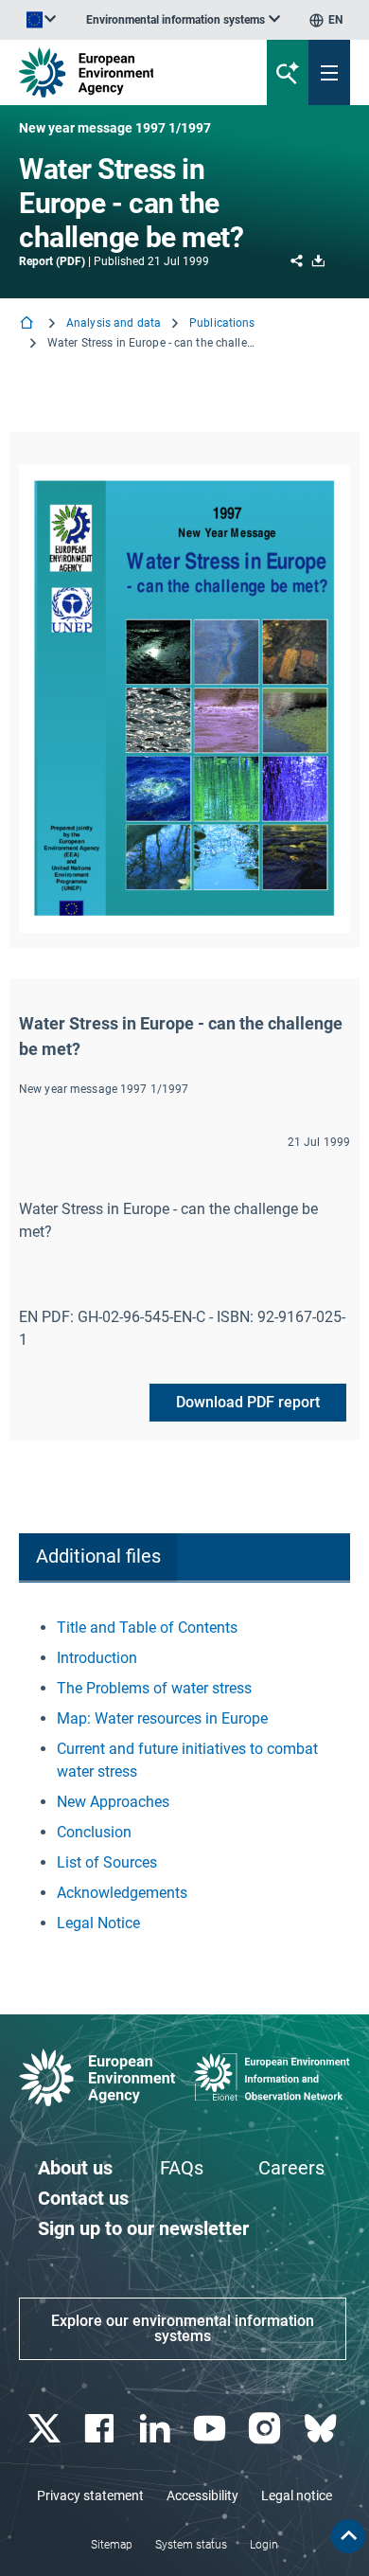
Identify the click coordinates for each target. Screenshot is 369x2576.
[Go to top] (348, 2536)
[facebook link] (102, 2429)
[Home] (28, 324)
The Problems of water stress (154, 1688)
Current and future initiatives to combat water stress (187, 1760)
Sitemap (112, 2545)
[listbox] (183, 20)
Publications (222, 323)
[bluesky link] (322, 2429)
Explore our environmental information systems (183, 2328)
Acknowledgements (122, 1893)
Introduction (97, 1658)
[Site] (124, 72)
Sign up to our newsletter (143, 2228)
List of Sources (107, 1862)
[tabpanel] (184, 1776)
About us (75, 2168)
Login (264, 2545)
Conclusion (94, 1832)
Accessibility (202, 2495)
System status (191, 2545)
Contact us (83, 2198)
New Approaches (113, 1802)
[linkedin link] (157, 2429)
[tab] (98, 1557)
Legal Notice (98, 1923)
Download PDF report (248, 1402)
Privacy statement (90, 2495)
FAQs (182, 2168)
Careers (291, 2168)
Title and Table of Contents (147, 1628)
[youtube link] (212, 2429)
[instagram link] (267, 2429)
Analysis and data (114, 323)
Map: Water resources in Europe (162, 1718)
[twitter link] (47, 2429)
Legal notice (297, 2495)
